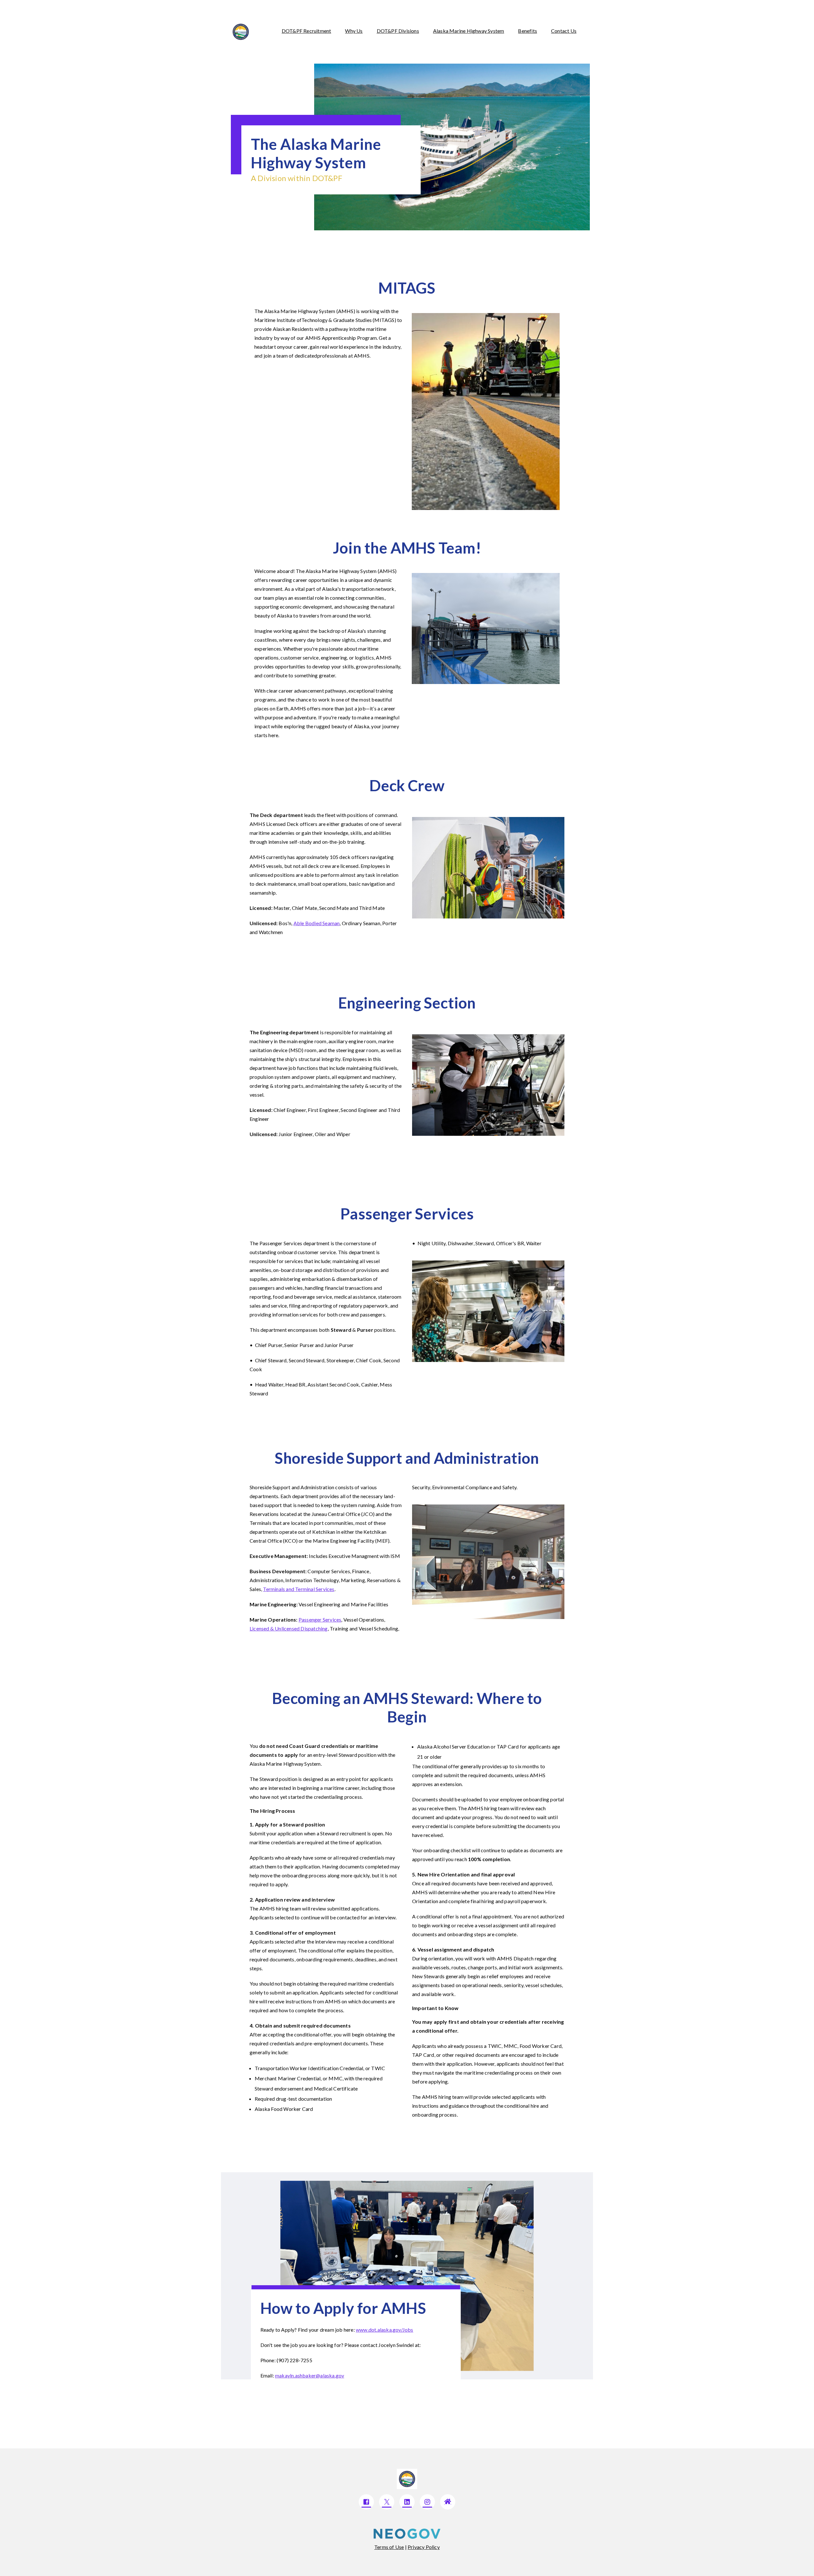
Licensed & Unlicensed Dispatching (289, 1628)
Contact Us (564, 31)
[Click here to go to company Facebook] (366, 2502)
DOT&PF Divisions (398, 31)
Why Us (354, 31)
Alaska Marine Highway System (469, 31)
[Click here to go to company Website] (448, 2502)
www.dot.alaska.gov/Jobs (385, 2330)
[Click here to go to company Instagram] (427, 2502)
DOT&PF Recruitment (307, 31)
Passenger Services (320, 1620)
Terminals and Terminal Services (299, 1589)
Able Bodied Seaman (317, 923)
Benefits (528, 31)
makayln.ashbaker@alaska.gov (310, 2375)
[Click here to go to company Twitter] (387, 2502)
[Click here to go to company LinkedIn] (407, 2502)
